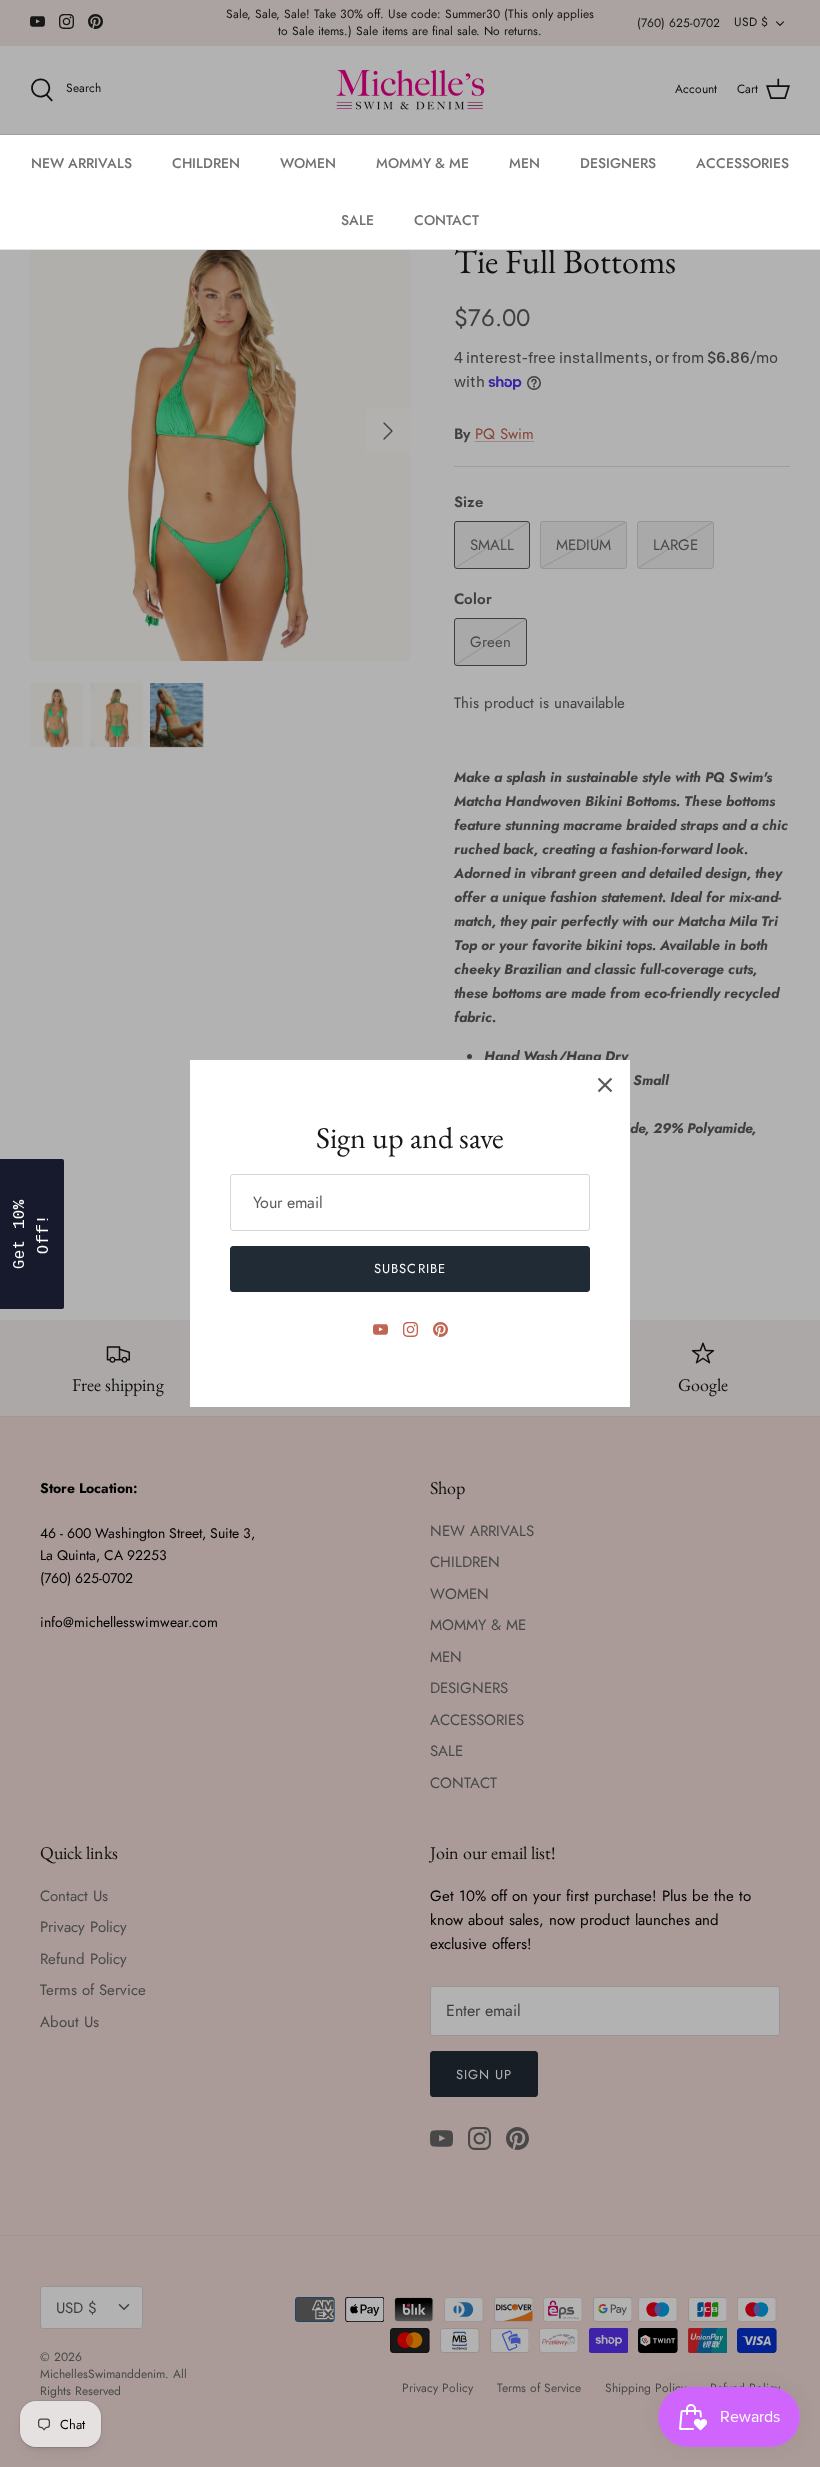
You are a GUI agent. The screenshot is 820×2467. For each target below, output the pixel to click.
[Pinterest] (440, 1329)
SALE (357, 220)
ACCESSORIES (742, 163)
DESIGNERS (618, 163)
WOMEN (308, 163)
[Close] (605, 1085)
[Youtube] (380, 1329)
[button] (32, 1234)
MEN (524, 163)
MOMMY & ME (422, 163)
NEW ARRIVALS (81, 163)
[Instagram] (410, 1329)
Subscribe (409, 1268)
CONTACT (446, 220)
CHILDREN (206, 163)
